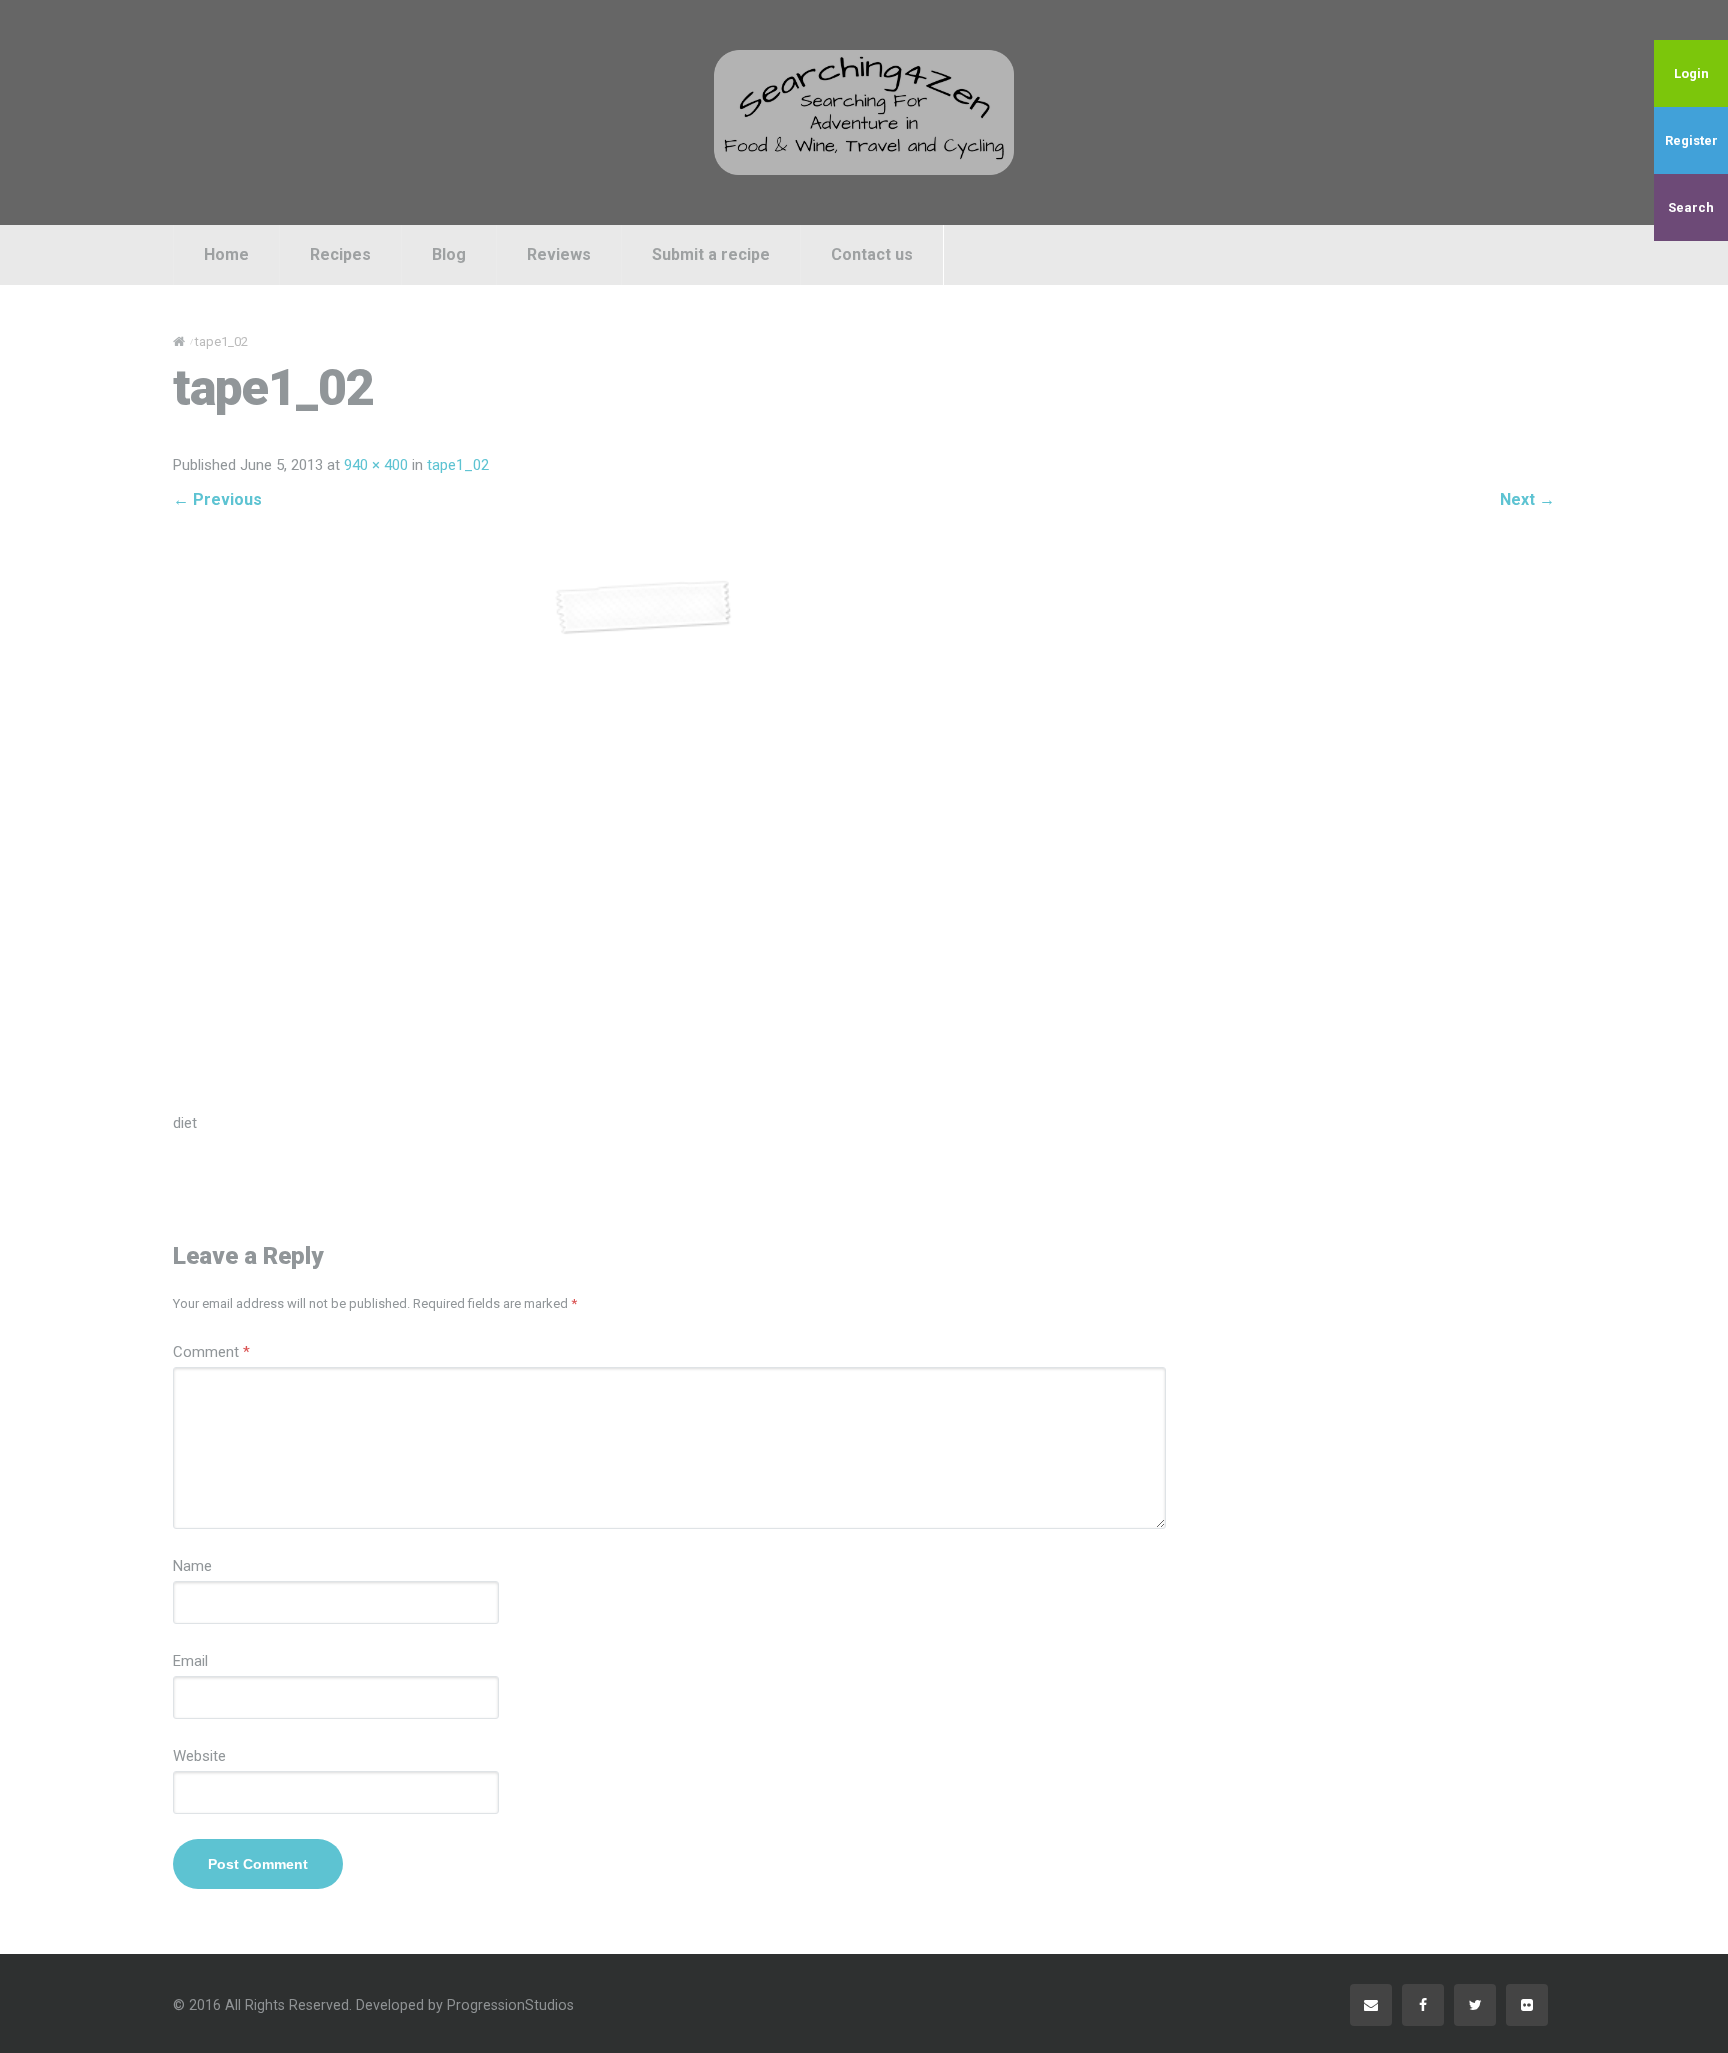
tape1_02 (458, 465)
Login (1691, 73)
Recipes (340, 254)
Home (226, 254)
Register (1691, 140)
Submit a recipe (711, 254)
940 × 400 (376, 465)
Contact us (872, 254)
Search (1691, 207)
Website (199, 1756)
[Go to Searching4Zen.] (179, 341)
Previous (217, 499)
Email (190, 1661)
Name (192, 1566)
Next (1527, 499)
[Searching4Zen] (864, 112)
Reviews (559, 254)
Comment (211, 1352)
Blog (449, 254)
